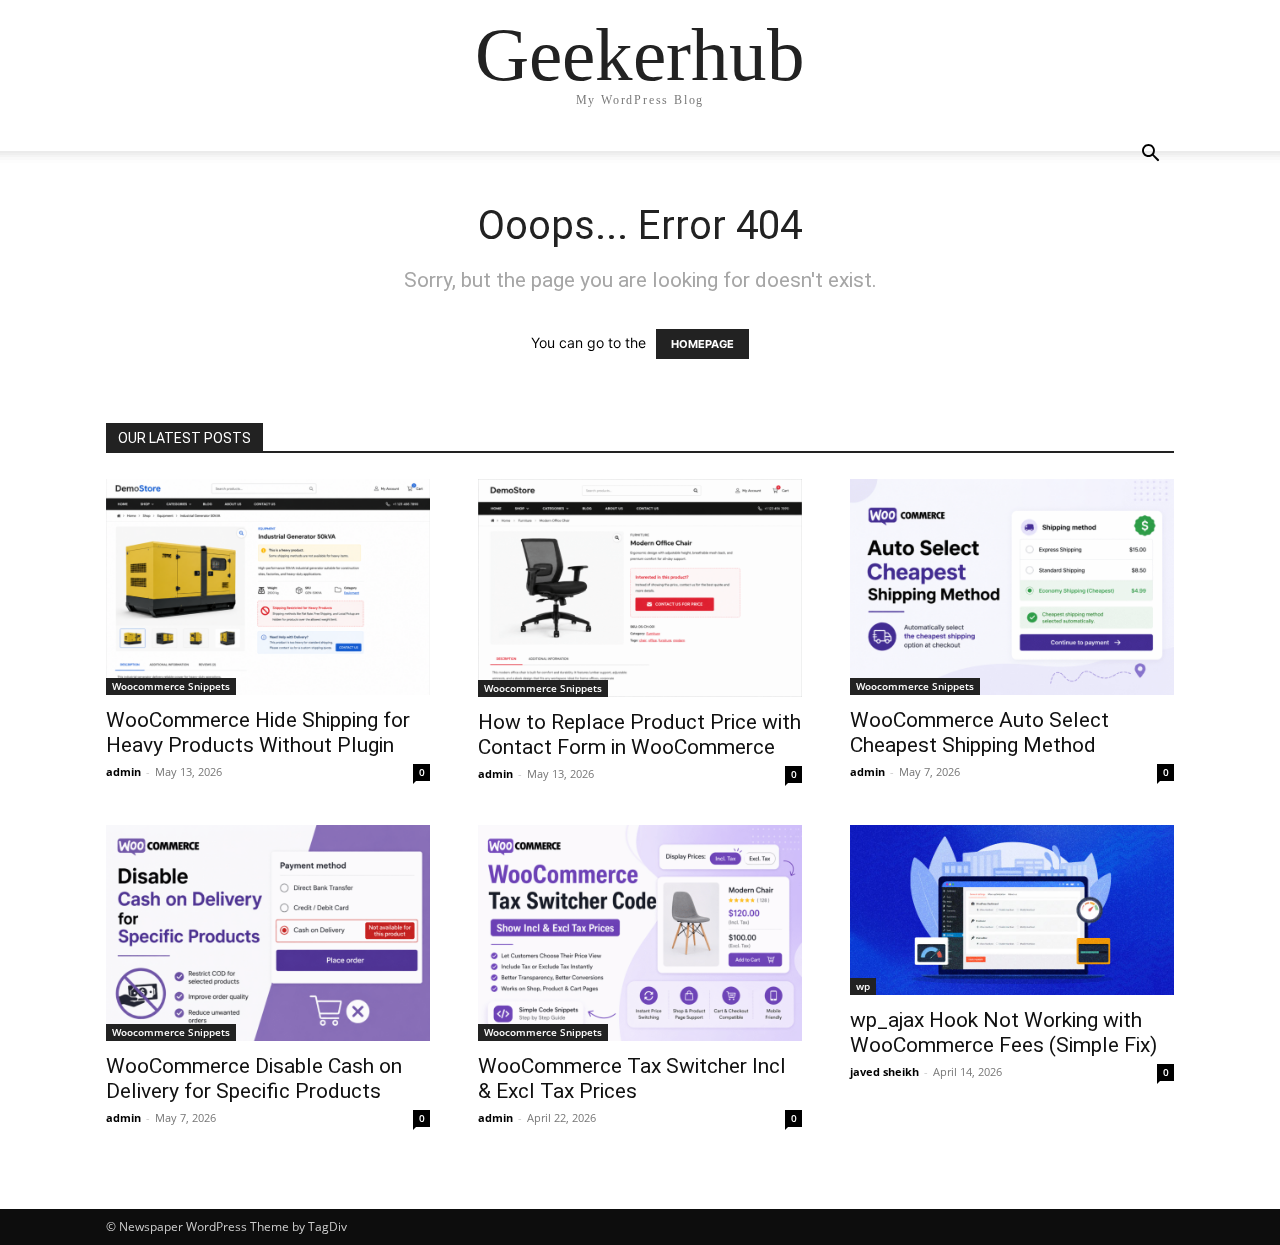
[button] (1150, 155)
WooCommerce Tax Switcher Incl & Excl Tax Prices (632, 1078)
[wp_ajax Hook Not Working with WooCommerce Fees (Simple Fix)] (1012, 910)
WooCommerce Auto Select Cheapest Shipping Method (979, 732)
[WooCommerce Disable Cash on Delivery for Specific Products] (268, 933)
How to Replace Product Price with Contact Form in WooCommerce (639, 734)
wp (863, 986)
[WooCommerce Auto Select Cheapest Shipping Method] (1012, 587)
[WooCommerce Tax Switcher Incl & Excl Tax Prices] (640, 933)
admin (123, 771)
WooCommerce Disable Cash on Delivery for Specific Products (254, 1078)
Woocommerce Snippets (171, 686)
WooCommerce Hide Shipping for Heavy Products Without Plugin (258, 732)
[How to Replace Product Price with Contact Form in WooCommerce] (640, 588)
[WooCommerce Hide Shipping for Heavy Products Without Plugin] (268, 587)
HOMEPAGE (702, 344)
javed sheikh (884, 1071)
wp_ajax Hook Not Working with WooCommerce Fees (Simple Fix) (1003, 1032)
